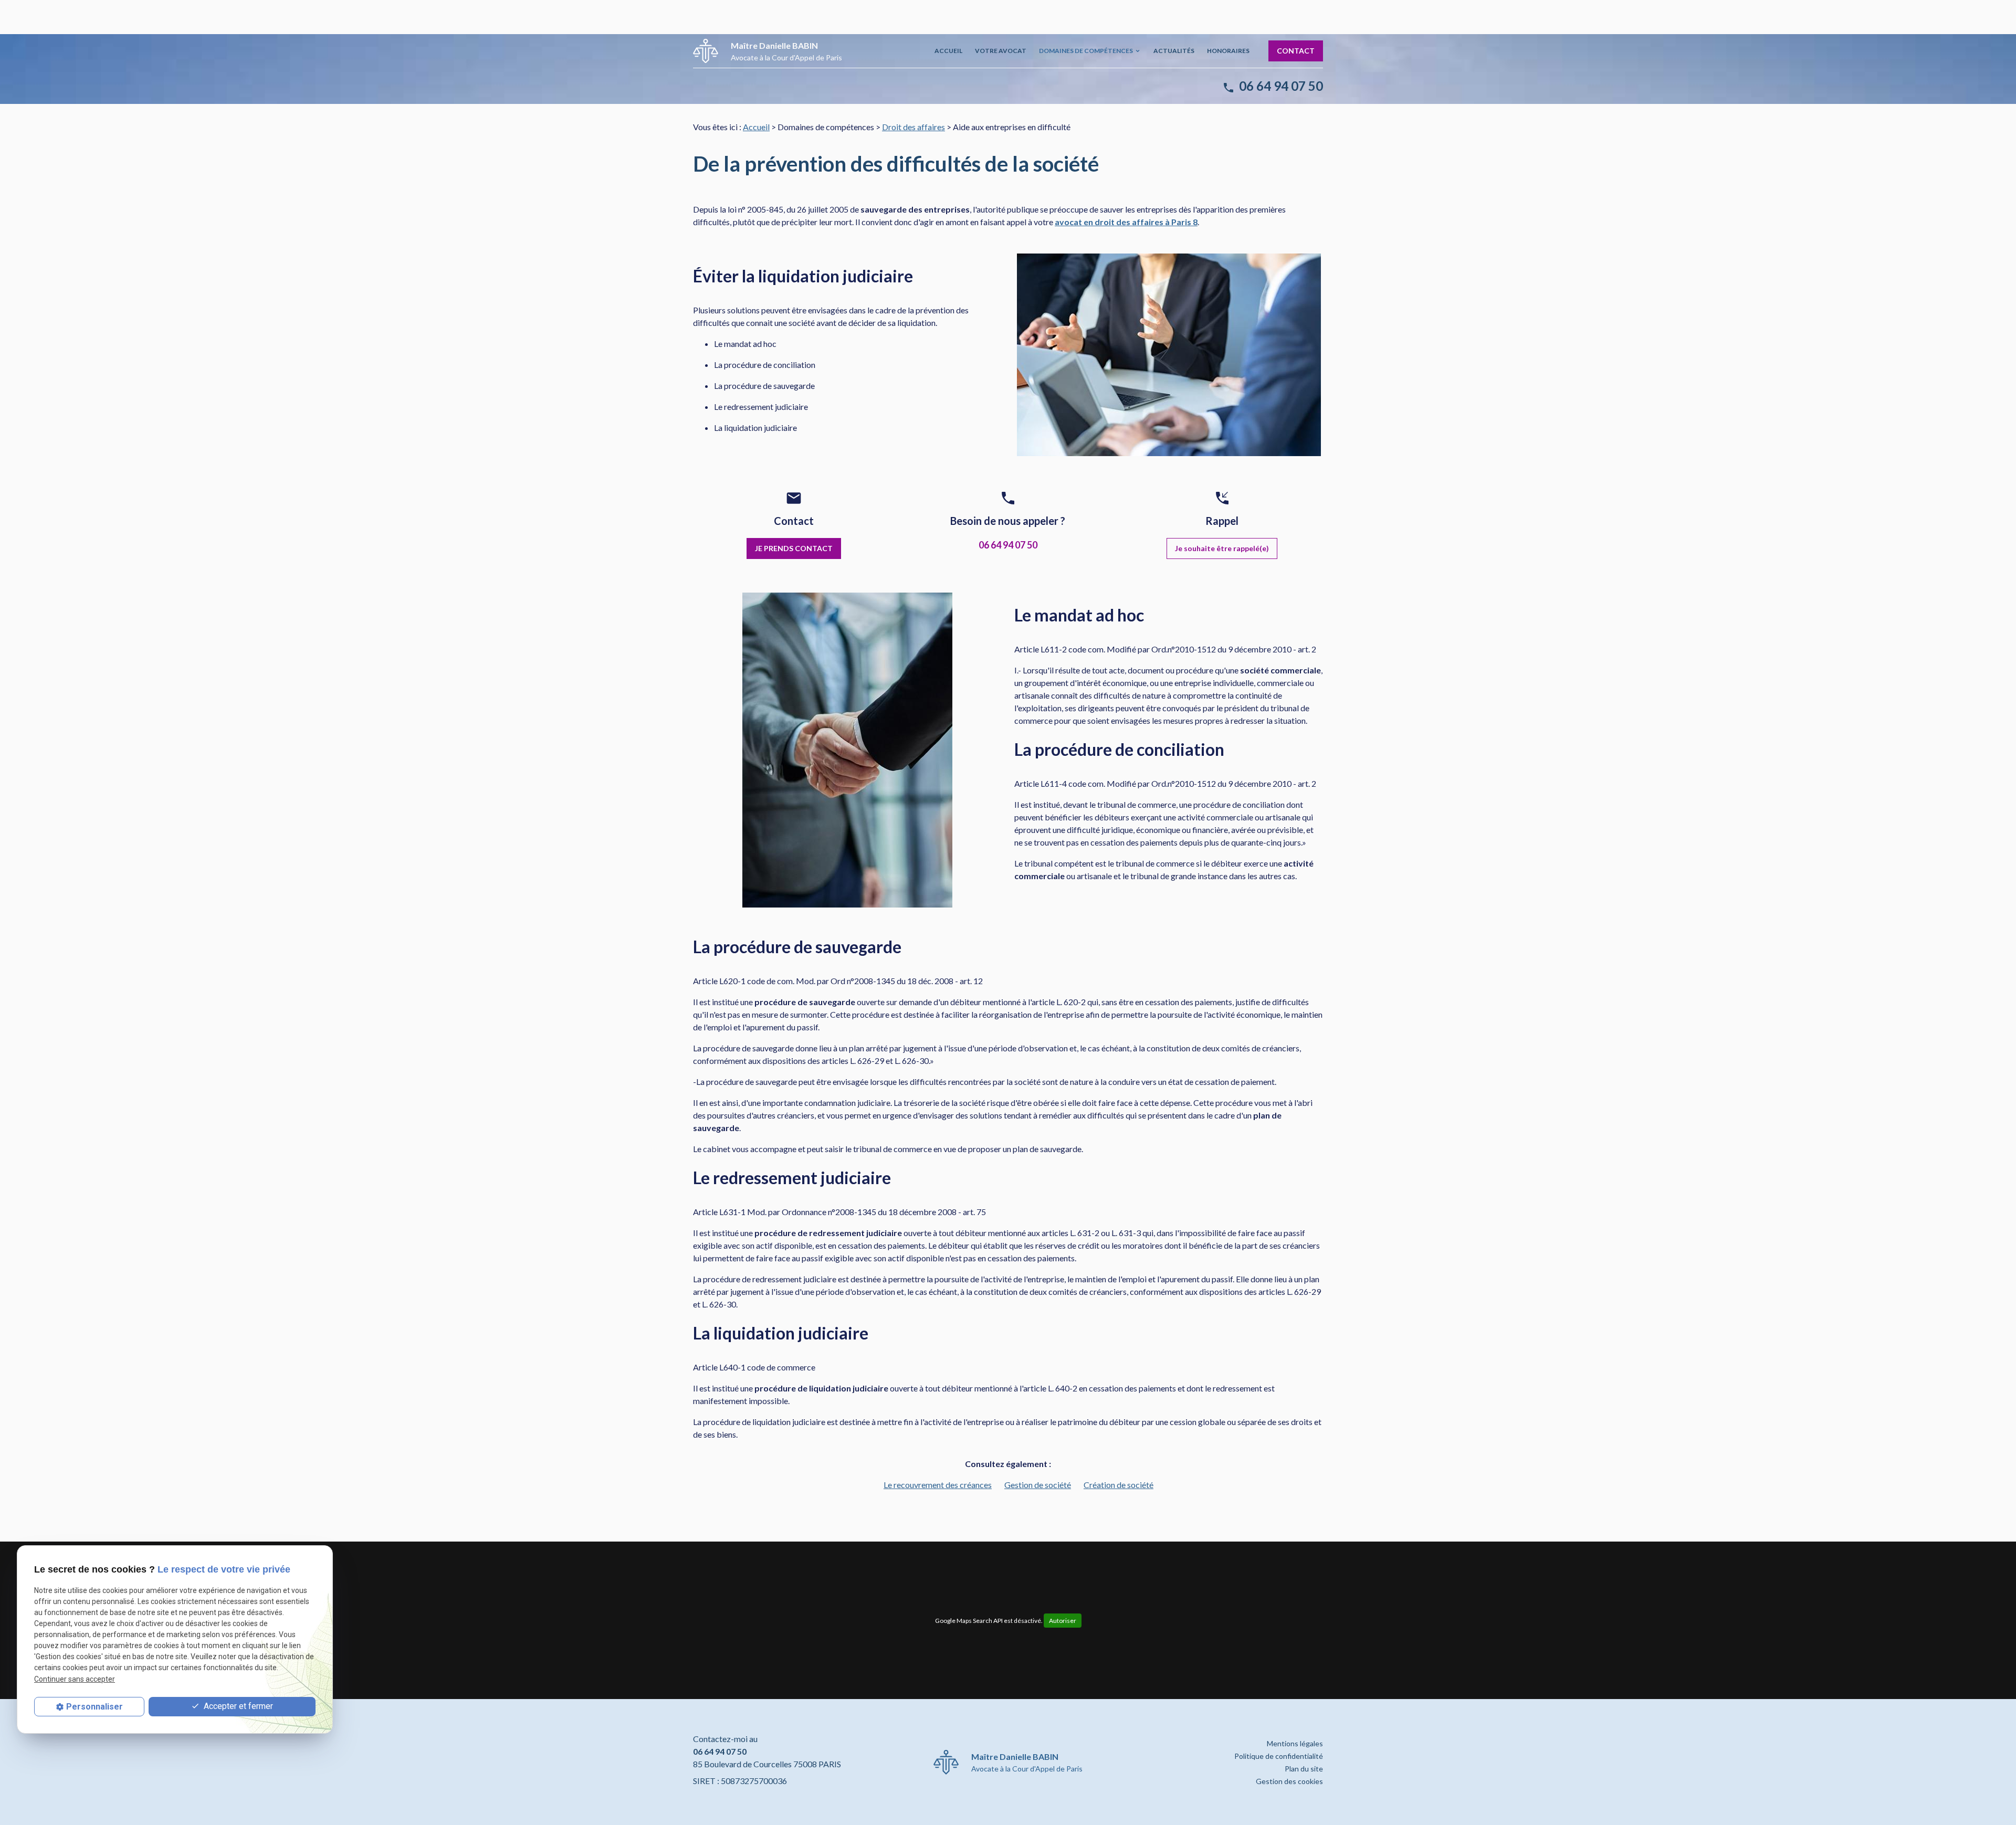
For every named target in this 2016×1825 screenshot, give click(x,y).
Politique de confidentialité (1279, 1756)
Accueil (948, 51)
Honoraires (1228, 51)
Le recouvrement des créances (938, 1485)
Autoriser (1063, 1621)
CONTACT (1296, 51)
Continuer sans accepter (75, 1679)
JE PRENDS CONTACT (794, 548)
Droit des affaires (913, 127)
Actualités (1174, 51)
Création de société (1119, 1485)
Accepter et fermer (237, 1706)
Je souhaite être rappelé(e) (1222, 548)
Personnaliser (94, 1707)
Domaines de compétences (1086, 51)
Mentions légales (1295, 1743)
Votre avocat (1001, 51)
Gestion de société (1038, 1485)
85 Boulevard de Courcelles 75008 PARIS (767, 1764)
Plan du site (1304, 1769)
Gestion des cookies (1289, 1781)
